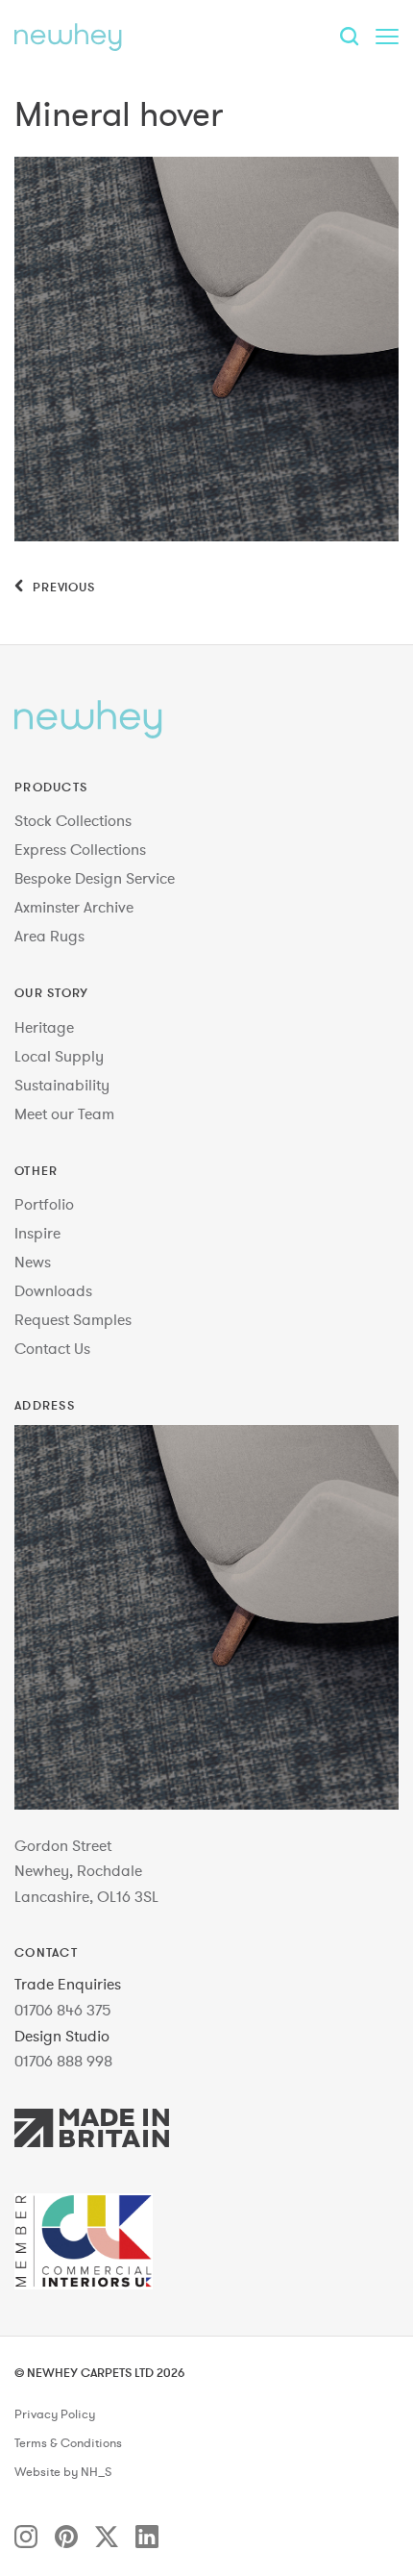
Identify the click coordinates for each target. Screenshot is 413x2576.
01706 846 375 (63, 2010)
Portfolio (44, 1204)
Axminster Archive (74, 907)
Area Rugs (49, 936)
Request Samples (73, 1319)
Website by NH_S (63, 2472)
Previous (62, 587)
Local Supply (59, 1056)
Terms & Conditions (68, 2443)
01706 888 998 (63, 2061)
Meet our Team (64, 1113)
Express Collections (80, 849)
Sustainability (62, 1085)
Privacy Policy (55, 2414)
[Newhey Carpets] (68, 37)
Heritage (44, 1027)
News (33, 1262)
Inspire (37, 1233)
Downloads (53, 1290)
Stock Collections (73, 820)
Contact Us (52, 1348)
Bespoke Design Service (95, 878)
